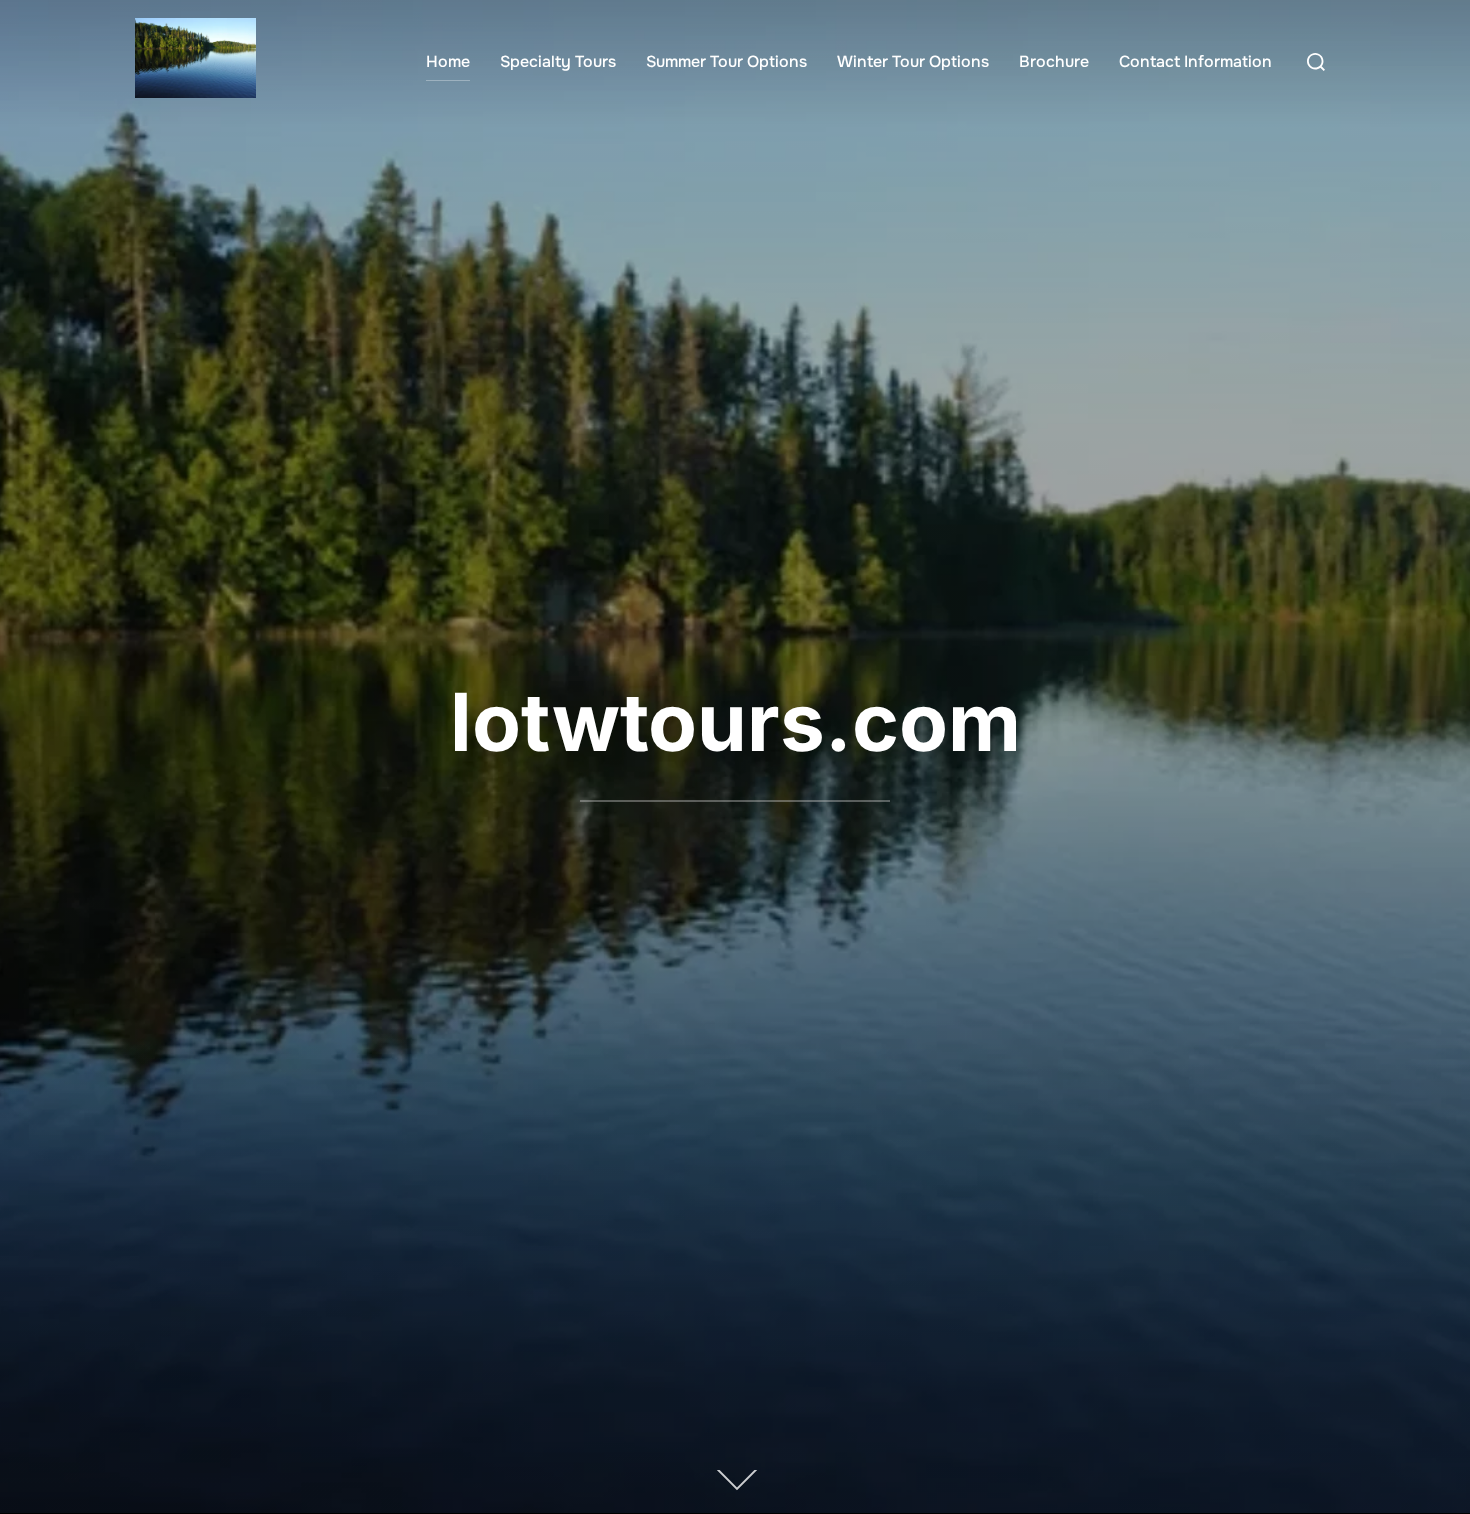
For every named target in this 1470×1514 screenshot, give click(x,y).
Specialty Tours (558, 61)
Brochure (1054, 61)
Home (448, 61)
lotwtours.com (735, 721)
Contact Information (1195, 61)
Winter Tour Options (913, 61)
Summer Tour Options (726, 61)
